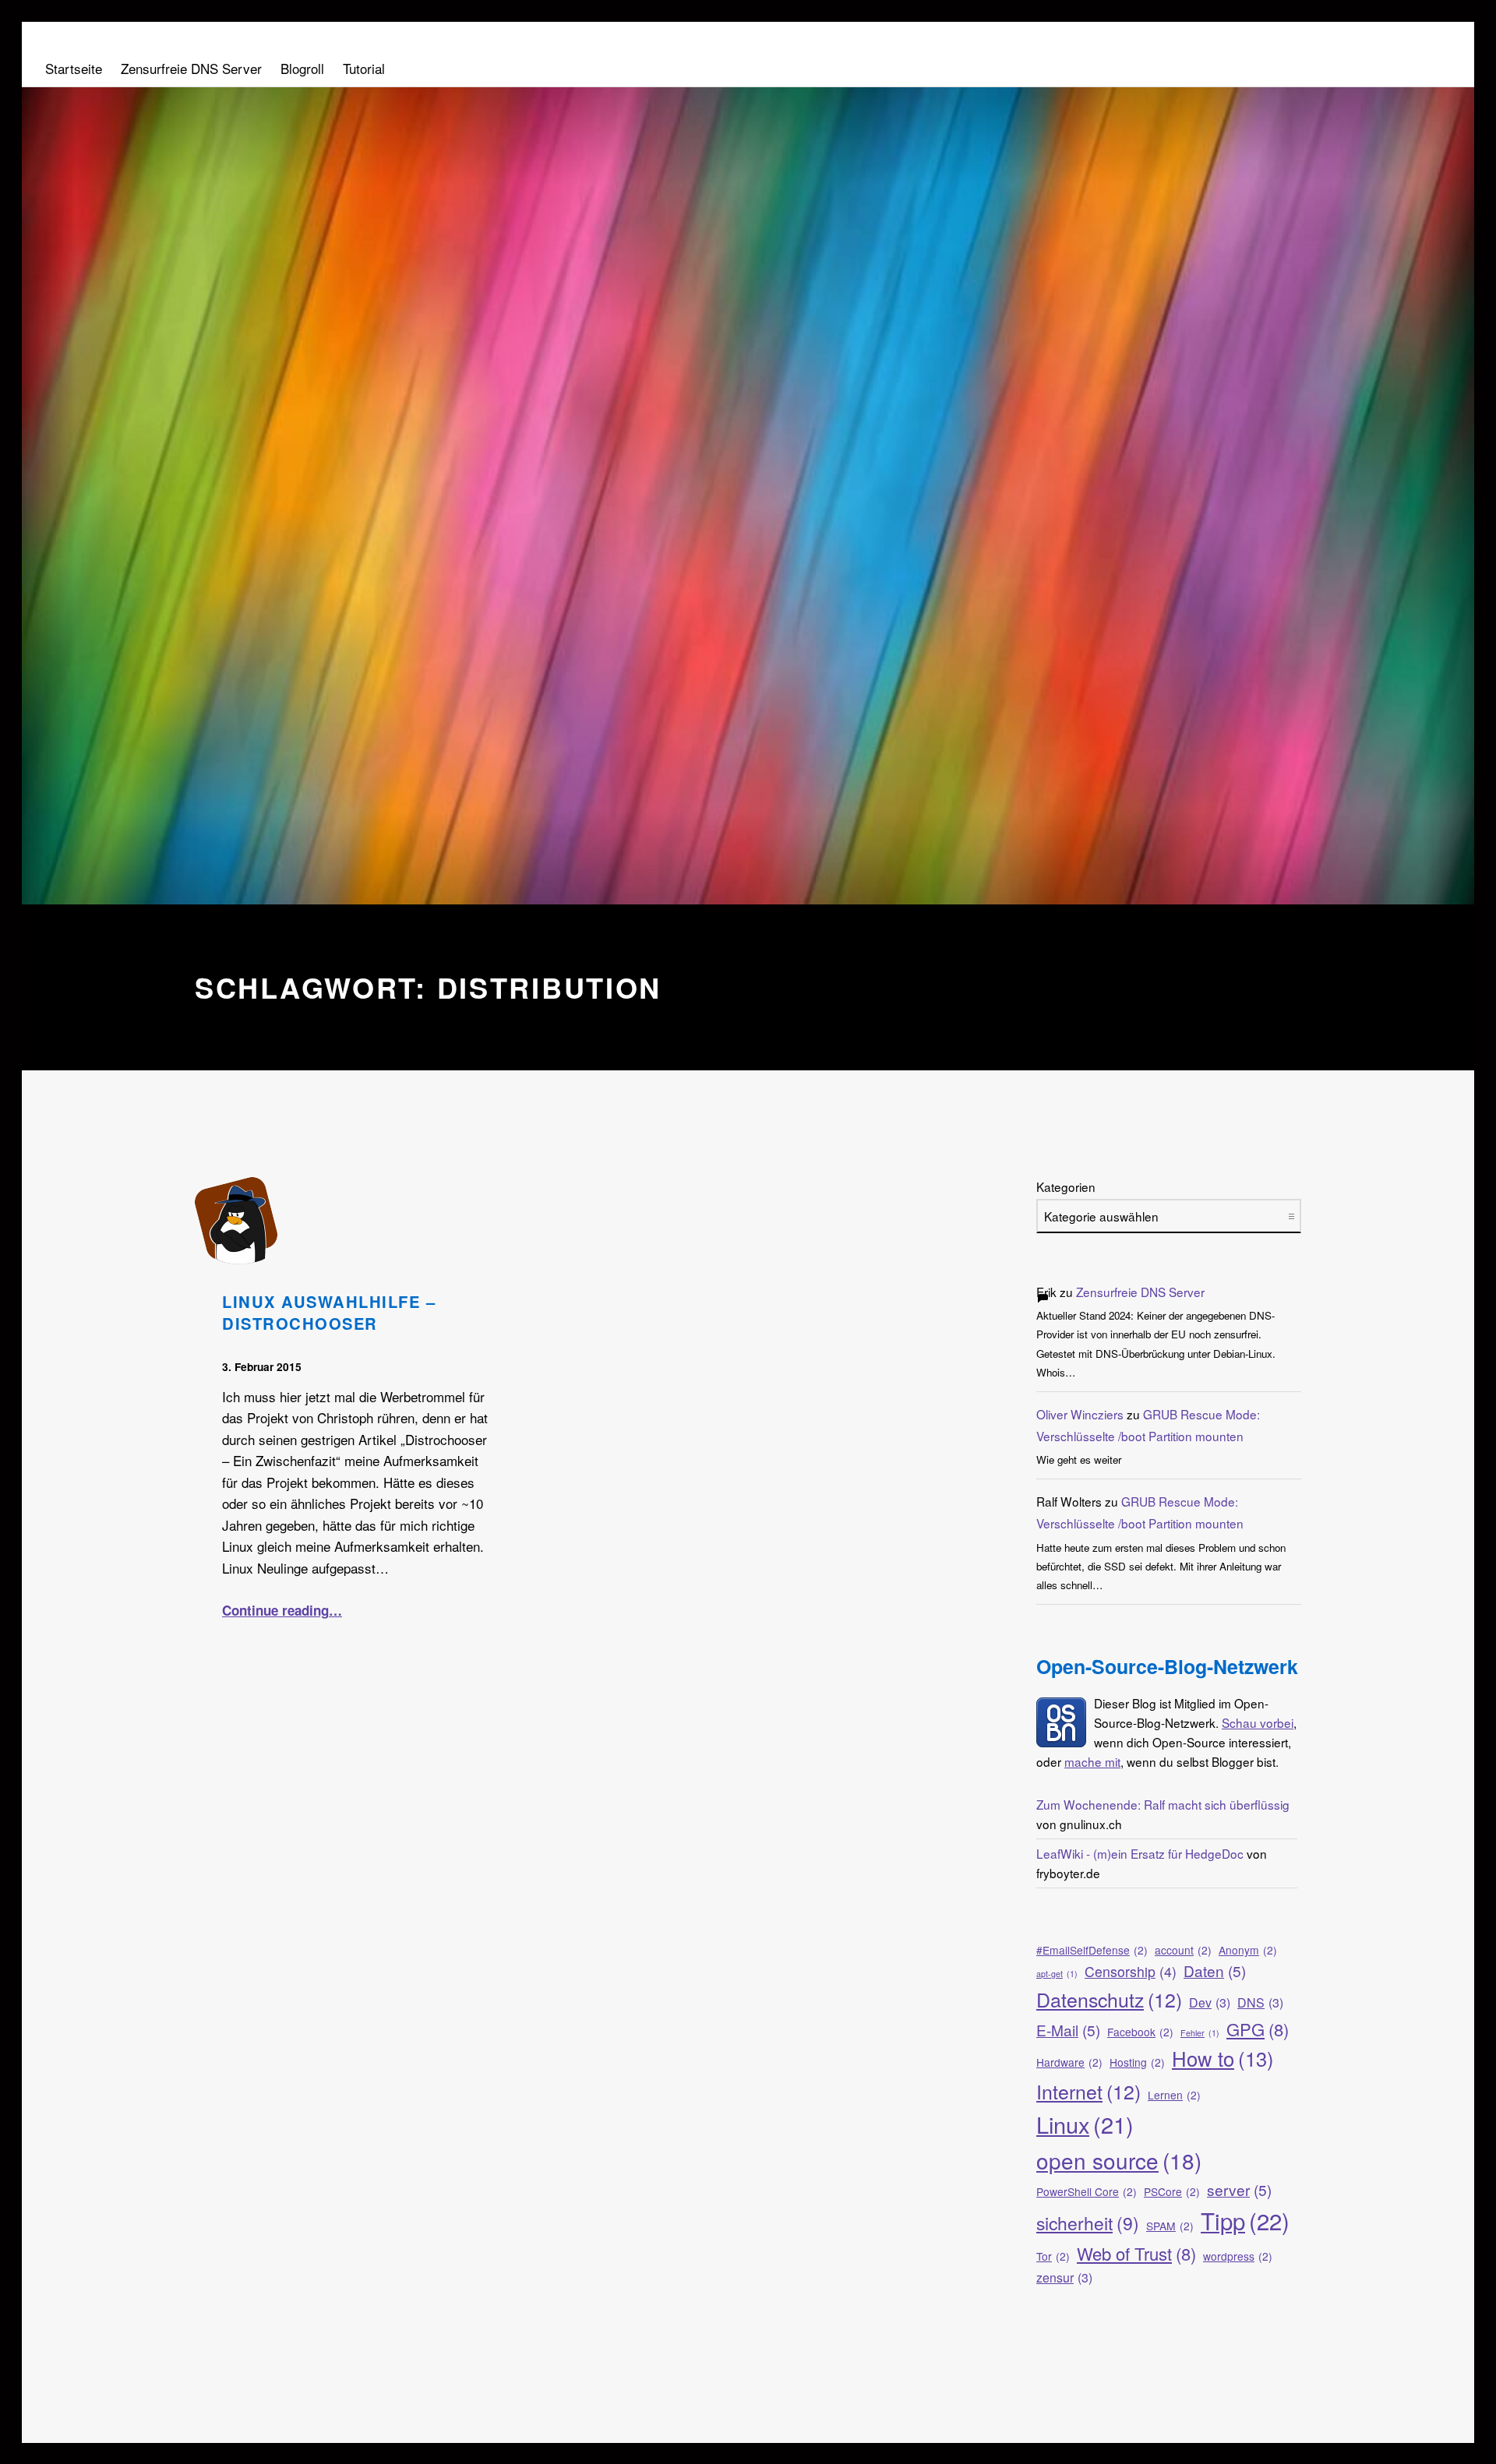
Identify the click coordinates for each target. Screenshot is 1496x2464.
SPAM (1170, 2226)
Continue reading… (282, 1610)
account (1183, 1950)
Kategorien (1066, 1186)
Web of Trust (1136, 2253)
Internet (1088, 2091)
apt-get (1057, 1974)
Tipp (1245, 2220)
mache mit (1092, 1761)
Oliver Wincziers (1080, 1414)
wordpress (1238, 2256)
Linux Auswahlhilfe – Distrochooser (329, 1312)
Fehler (1200, 2033)
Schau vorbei (1258, 1722)
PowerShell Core (1087, 2191)
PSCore (1172, 2191)
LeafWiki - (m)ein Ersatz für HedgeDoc (1140, 1853)
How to (1223, 2058)
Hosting (1137, 2062)
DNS (1260, 2002)
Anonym (1248, 1950)
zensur (1064, 2277)
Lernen (1174, 2095)
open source (1119, 2160)
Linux (1085, 2124)
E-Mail (1068, 2030)
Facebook (1140, 2032)
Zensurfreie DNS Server (1140, 1292)
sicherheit (1088, 2223)
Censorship (1131, 1971)
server (1239, 2189)
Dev (1210, 2002)
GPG (1258, 2029)
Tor (1053, 2256)
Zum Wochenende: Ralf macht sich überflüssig (1163, 1804)
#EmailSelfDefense (1092, 1950)
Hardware (1069, 2062)
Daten (1215, 1970)
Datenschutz (1109, 1999)
